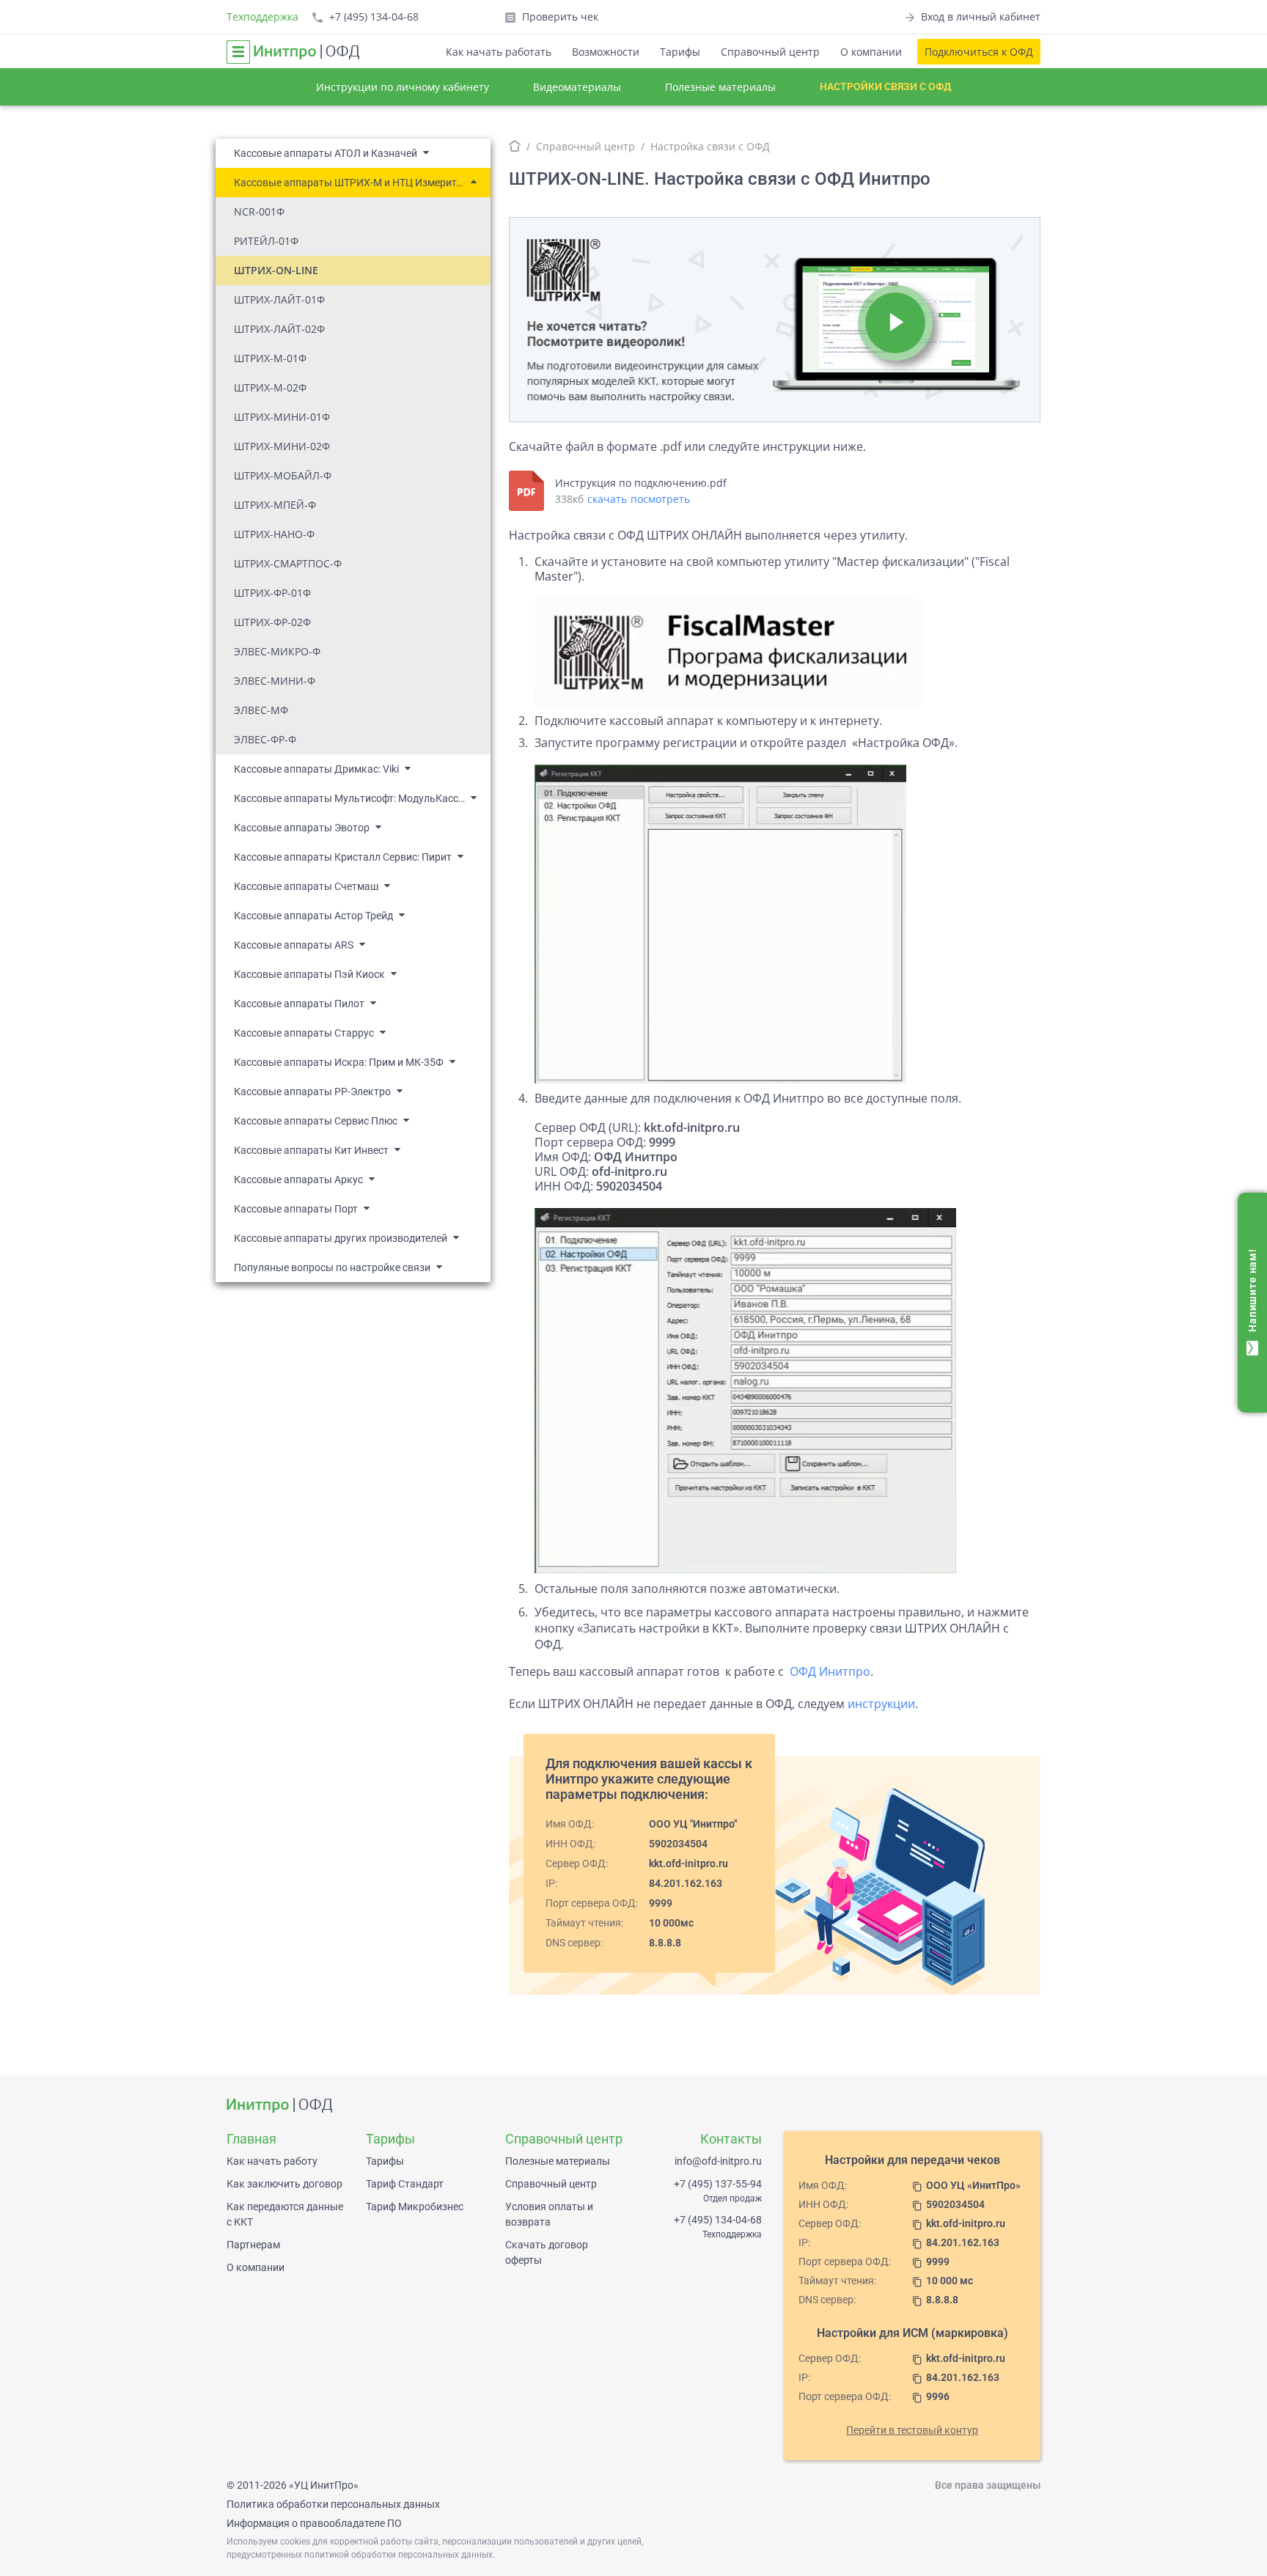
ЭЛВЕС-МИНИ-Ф (275, 681)
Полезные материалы (720, 87)
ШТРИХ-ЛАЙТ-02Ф (279, 329)
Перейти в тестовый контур (912, 2430)
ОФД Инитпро (830, 1671)
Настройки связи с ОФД (885, 87)
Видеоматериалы (577, 87)
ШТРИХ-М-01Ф (270, 358)
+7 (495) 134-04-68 (718, 2220)
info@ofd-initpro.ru (718, 2161)
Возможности (606, 52)
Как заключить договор (284, 2184)
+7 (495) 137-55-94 (718, 2184)
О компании (871, 52)
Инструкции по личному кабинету (403, 87)
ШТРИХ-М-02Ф (270, 387)
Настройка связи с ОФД (710, 146)
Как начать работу (272, 2161)
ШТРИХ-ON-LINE (276, 270)
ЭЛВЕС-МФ (261, 710)
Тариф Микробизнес (415, 2207)
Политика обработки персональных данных (333, 2504)
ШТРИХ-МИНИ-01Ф (282, 417)
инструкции (881, 1704)
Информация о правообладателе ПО (314, 2523)
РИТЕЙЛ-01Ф (266, 241)
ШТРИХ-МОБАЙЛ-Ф (283, 475)
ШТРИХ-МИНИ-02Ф (282, 446)
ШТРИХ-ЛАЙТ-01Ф (279, 299)
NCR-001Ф (259, 211)
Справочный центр (770, 52)
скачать (607, 499)
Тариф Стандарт (405, 2184)
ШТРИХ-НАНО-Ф (274, 534)
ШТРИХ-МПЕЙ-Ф (275, 505)
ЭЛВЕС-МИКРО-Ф (277, 651)
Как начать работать (499, 52)
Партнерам (253, 2245)
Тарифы (680, 52)
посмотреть (660, 499)
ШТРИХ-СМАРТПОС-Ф (288, 563)
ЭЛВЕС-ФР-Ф (265, 739)
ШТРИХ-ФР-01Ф (272, 593)
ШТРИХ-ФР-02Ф (272, 622)
